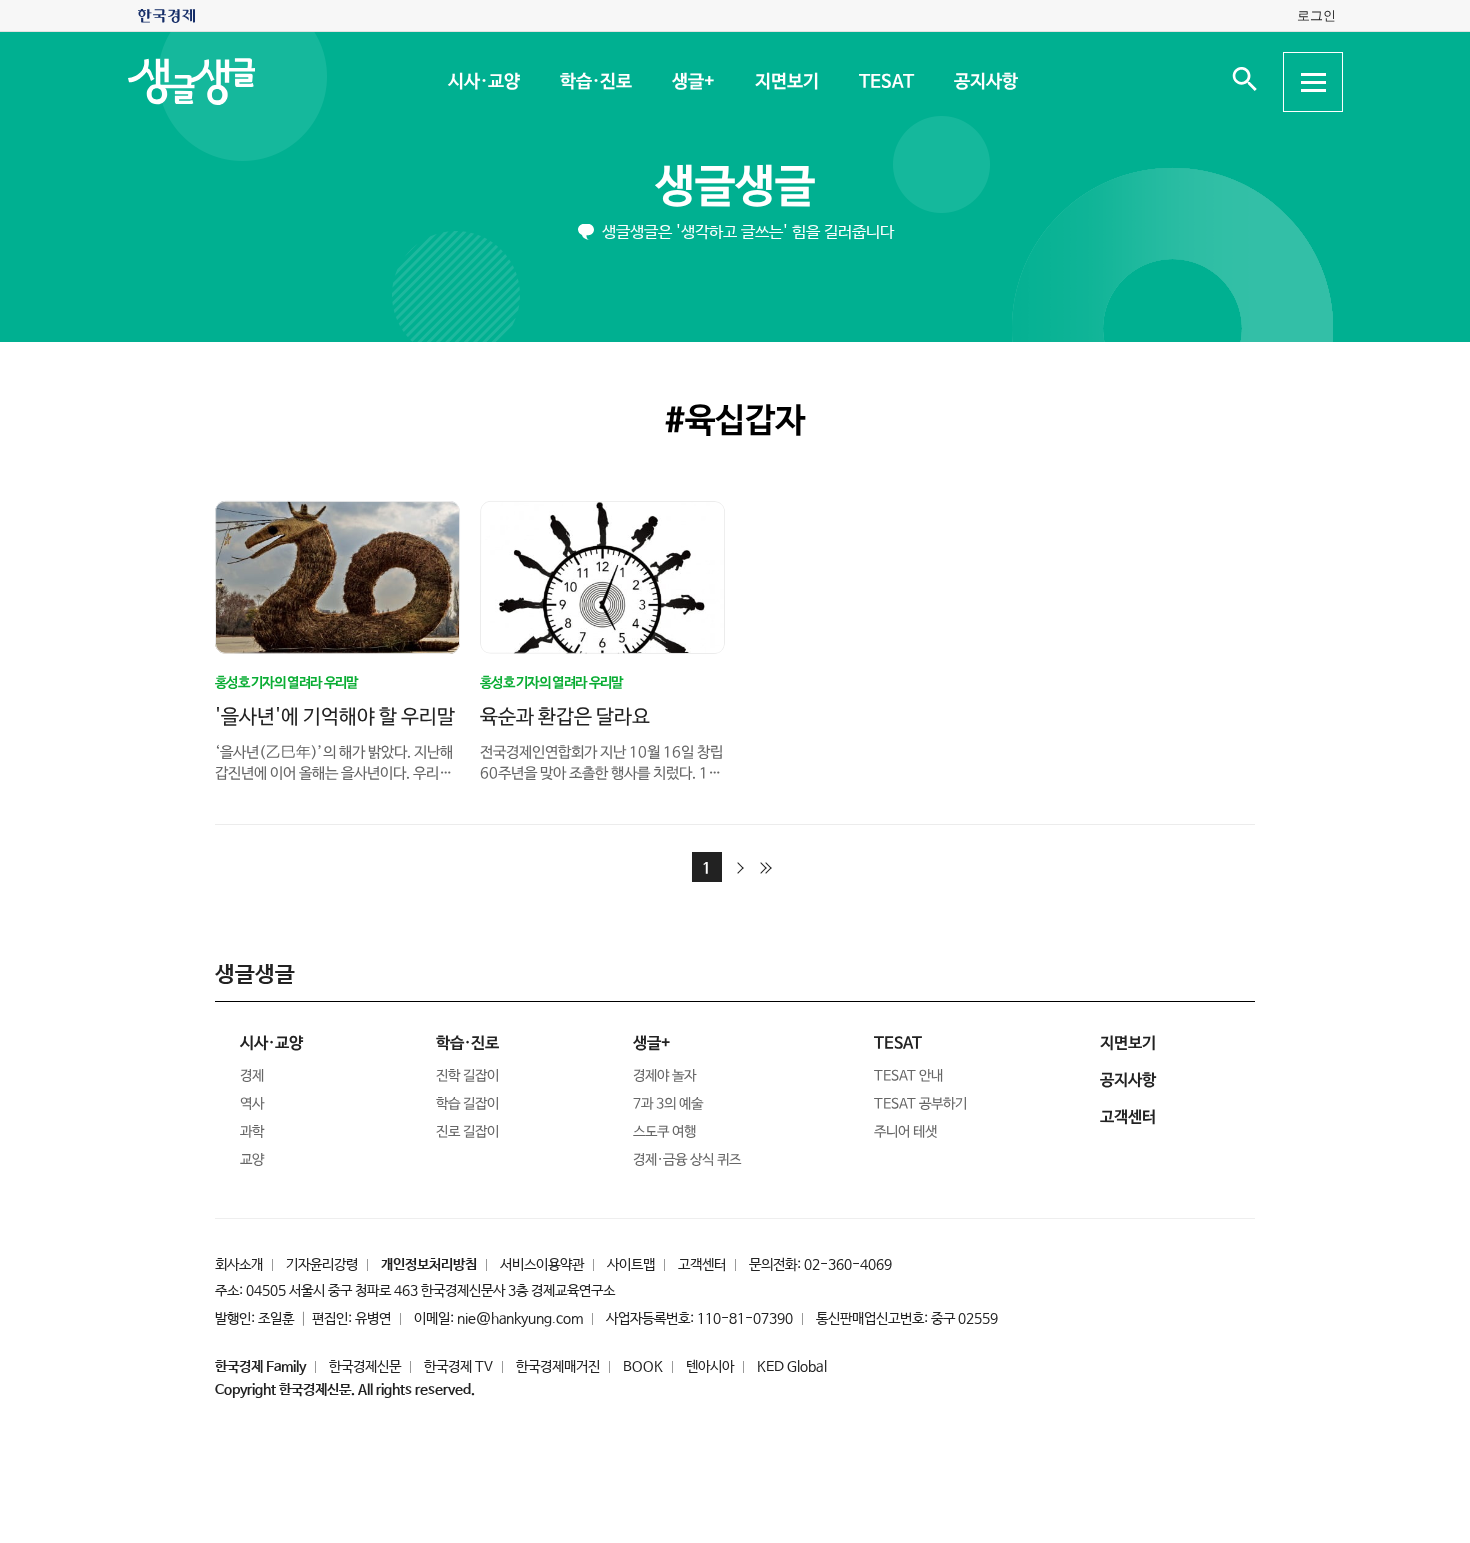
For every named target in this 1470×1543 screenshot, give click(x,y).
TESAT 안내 (908, 1076)
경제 (252, 1076)
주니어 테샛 (905, 1132)
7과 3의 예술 (668, 1104)
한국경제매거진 (558, 1367)
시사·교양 (483, 82)
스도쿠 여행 (664, 1132)
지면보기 (786, 82)
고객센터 (702, 1265)
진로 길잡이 (467, 1132)
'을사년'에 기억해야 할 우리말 (335, 716)
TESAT (885, 82)
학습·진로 (595, 82)
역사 (252, 1104)
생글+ (692, 82)
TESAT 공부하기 (920, 1104)
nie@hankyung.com (520, 1319)
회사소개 (239, 1265)
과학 (252, 1132)
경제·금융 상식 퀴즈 (687, 1160)
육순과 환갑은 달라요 (565, 716)
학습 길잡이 (467, 1104)
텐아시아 (710, 1367)
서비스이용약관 (542, 1265)
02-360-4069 (848, 1265)
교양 (252, 1160)
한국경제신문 (365, 1367)
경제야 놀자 (664, 1076)
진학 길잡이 (467, 1076)
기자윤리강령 (322, 1265)
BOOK (643, 1367)
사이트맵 (631, 1265)
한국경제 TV (458, 1367)
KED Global (792, 1367)
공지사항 (985, 82)
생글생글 (735, 187)
